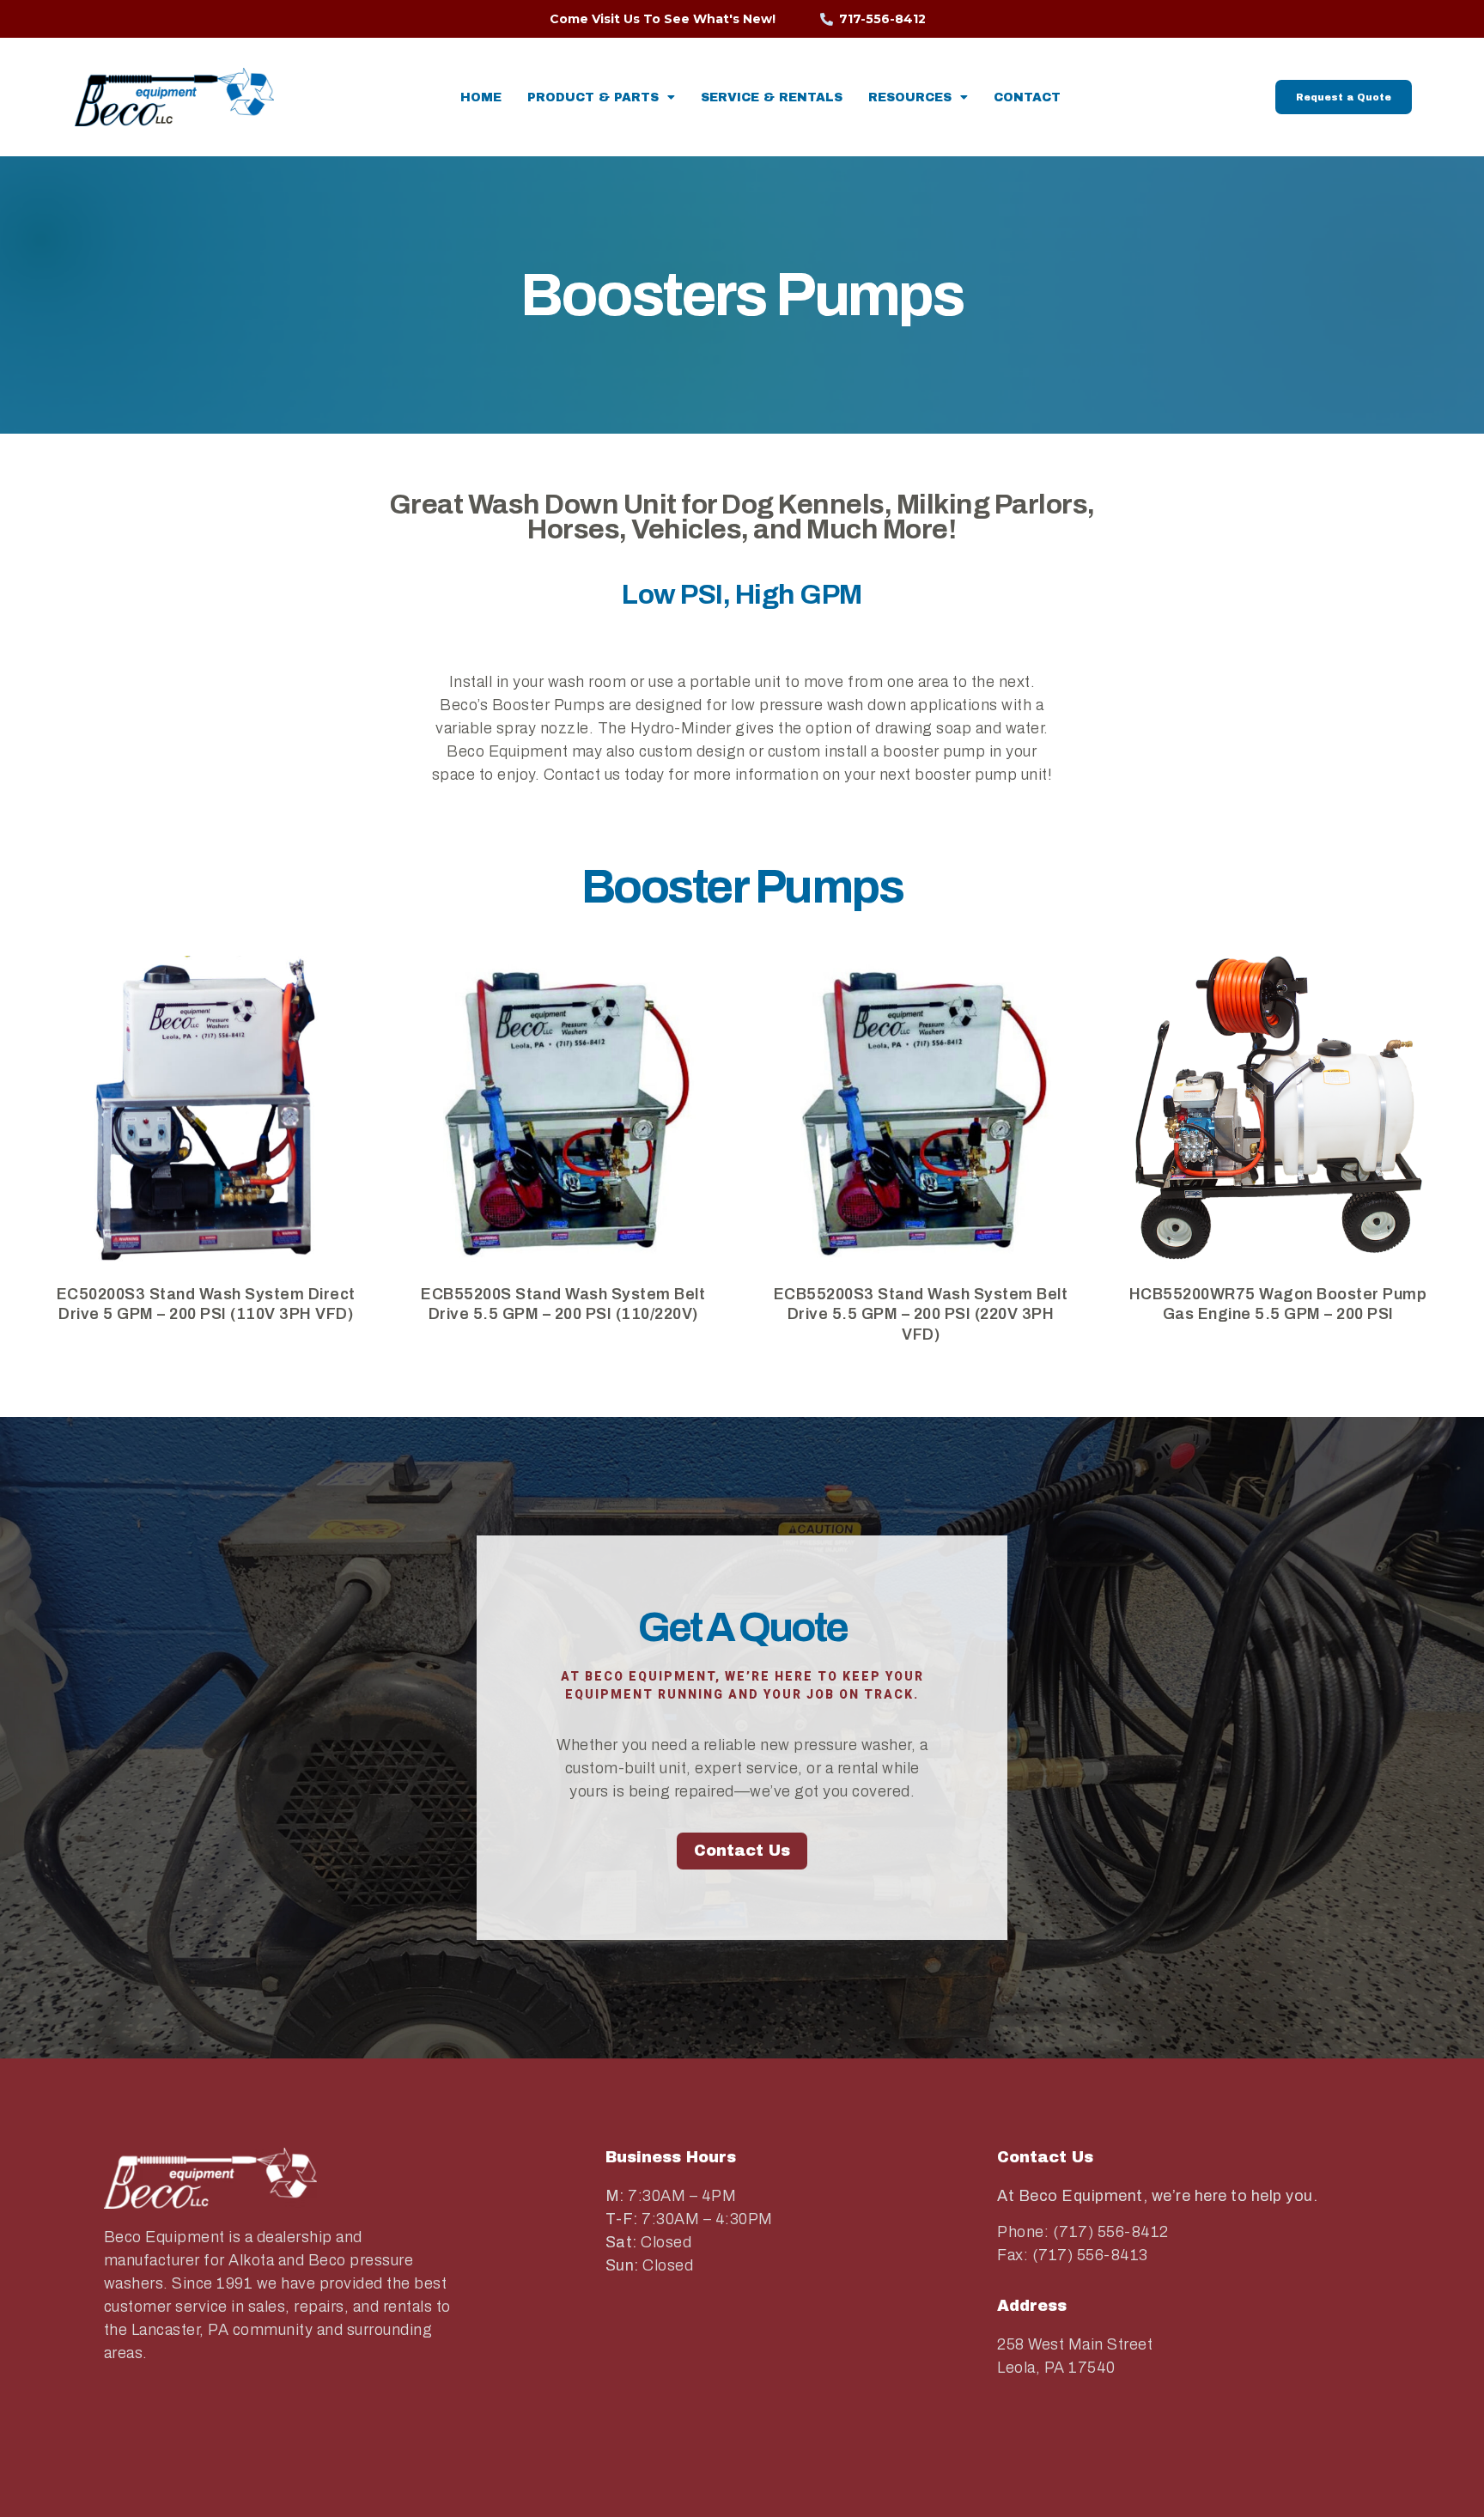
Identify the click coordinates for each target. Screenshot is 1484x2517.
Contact (1027, 97)
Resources (910, 97)
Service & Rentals (772, 97)
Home (481, 97)
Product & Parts (593, 97)
